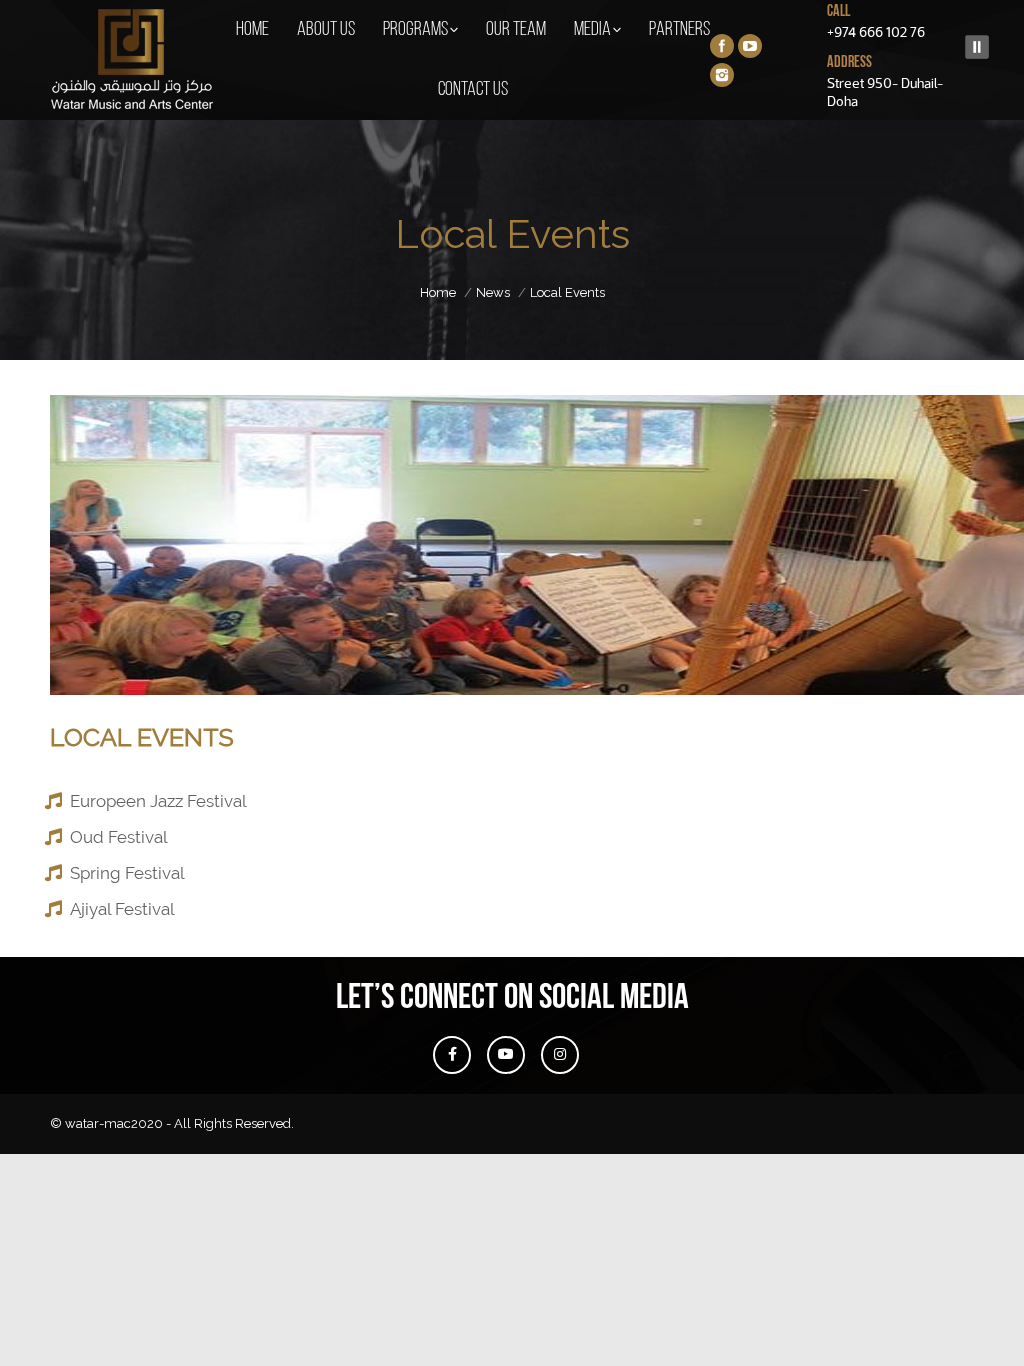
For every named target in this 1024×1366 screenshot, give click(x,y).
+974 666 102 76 (876, 32)
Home (438, 292)
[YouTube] (750, 46)
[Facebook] (722, 46)
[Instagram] (722, 75)
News (493, 292)
